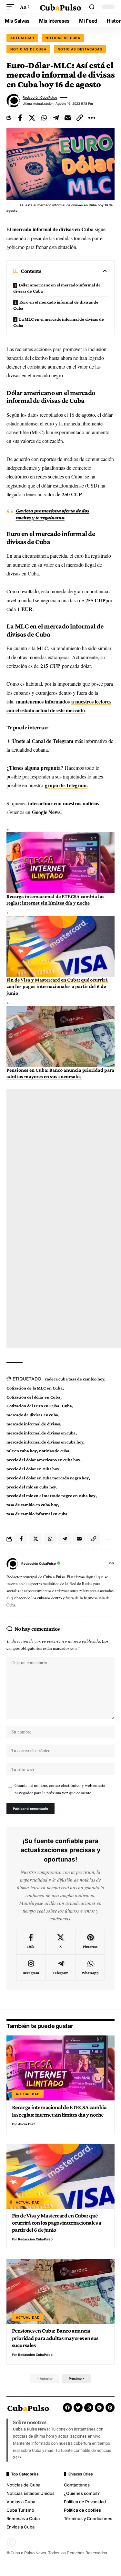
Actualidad (22, 38)
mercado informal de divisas (33, 1424)
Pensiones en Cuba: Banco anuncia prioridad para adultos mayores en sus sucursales (55, 2338)
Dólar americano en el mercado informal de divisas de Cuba (57, 288)
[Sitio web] (112, 1564)
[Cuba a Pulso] (61, 7)
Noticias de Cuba (28, 49)
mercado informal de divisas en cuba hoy (45, 1442)
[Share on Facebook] (20, 118)
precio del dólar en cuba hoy (33, 1469)
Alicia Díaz (27, 2124)
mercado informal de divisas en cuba (41, 1433)
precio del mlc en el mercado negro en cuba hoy (51, 1496)
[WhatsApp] (90, 1968)
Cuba (67, 1406)
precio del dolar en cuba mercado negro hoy (48, 1478)
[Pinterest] (90, 1942)
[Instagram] (31, 1968)
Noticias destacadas (80, 49)
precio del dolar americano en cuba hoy (43, 1460)
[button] (12, 7)
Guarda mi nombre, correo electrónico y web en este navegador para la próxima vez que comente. (60, 1789)
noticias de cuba (54, 1451)
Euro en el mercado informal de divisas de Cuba (56, 305)
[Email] (68, 118)
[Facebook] (31, 1942)
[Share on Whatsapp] (44, 118)
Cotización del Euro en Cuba (33, 1406)
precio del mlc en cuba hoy (31, 1487)
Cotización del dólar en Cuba (33, 1397)
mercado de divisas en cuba (32, 1415)
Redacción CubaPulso (40, 97)
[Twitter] (78, 2408)
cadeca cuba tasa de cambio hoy (75, 1379)
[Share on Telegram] (56, 118)
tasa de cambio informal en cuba (37, 1514)
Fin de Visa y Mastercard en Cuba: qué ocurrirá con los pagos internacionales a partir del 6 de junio (57, 986)
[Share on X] (32, 118)
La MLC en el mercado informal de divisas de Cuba (58, 322)
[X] (60, 1942)
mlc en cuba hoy (22, 1451)
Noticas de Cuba (63, 38)
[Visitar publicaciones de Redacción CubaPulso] (13, 101)
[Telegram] (60, 1968)
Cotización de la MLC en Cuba (35, 1388)
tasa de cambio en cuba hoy (32, 1505)
